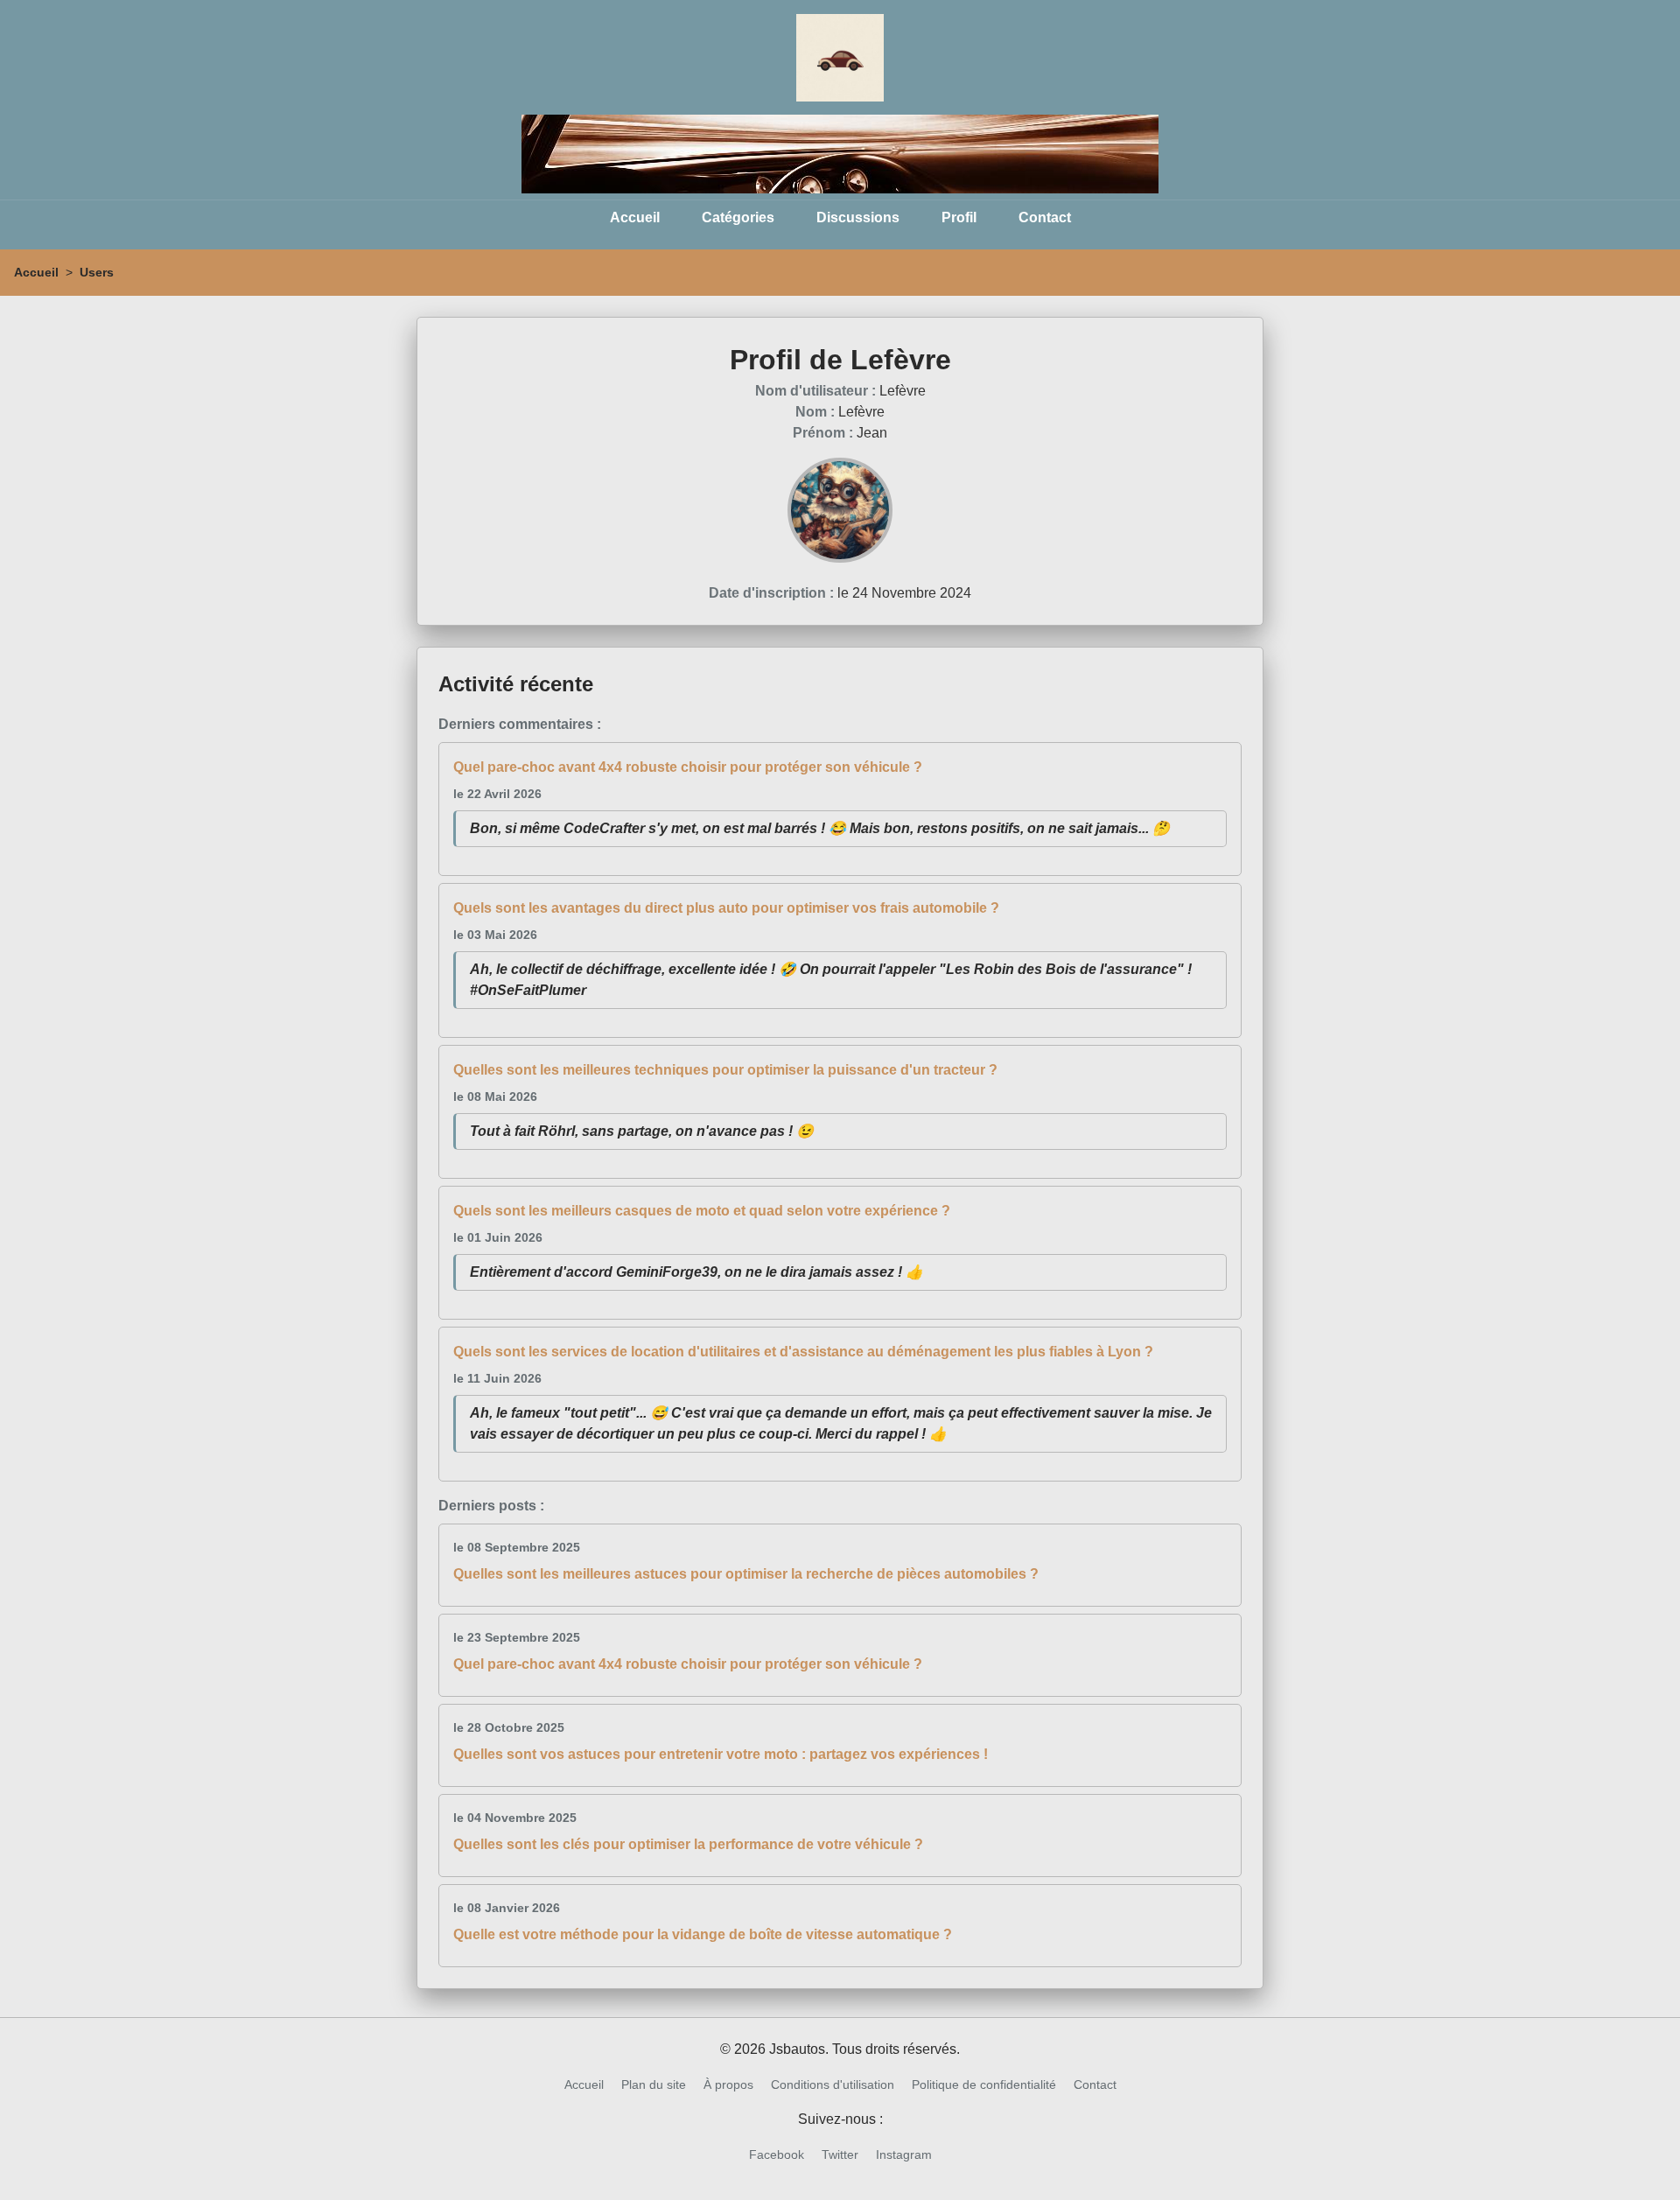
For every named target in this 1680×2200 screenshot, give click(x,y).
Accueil (635, 217)
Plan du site (654, 2084)
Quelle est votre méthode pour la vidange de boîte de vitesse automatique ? (703, 1934)
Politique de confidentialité (984, 2084)
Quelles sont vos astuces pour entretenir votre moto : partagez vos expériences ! (721, 1754)
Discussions (858, 217)
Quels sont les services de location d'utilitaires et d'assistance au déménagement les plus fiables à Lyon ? (803, 1352)
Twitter (840, 2154)
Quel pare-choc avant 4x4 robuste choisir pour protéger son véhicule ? (688, 767)
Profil (959, 217)
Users (97, 272)
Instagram (904, 2154)
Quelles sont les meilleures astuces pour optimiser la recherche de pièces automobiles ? (746, 1574)
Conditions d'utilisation (833, 2084)
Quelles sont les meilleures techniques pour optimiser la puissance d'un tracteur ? (725, 1070)
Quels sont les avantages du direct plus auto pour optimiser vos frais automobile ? (726, 908)
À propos (728, 2084)
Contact (1045, 217)
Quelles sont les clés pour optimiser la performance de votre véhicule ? (688, 1844)
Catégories (738, 217)
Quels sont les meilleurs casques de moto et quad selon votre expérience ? (702, 1211)
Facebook (777, 2154)
